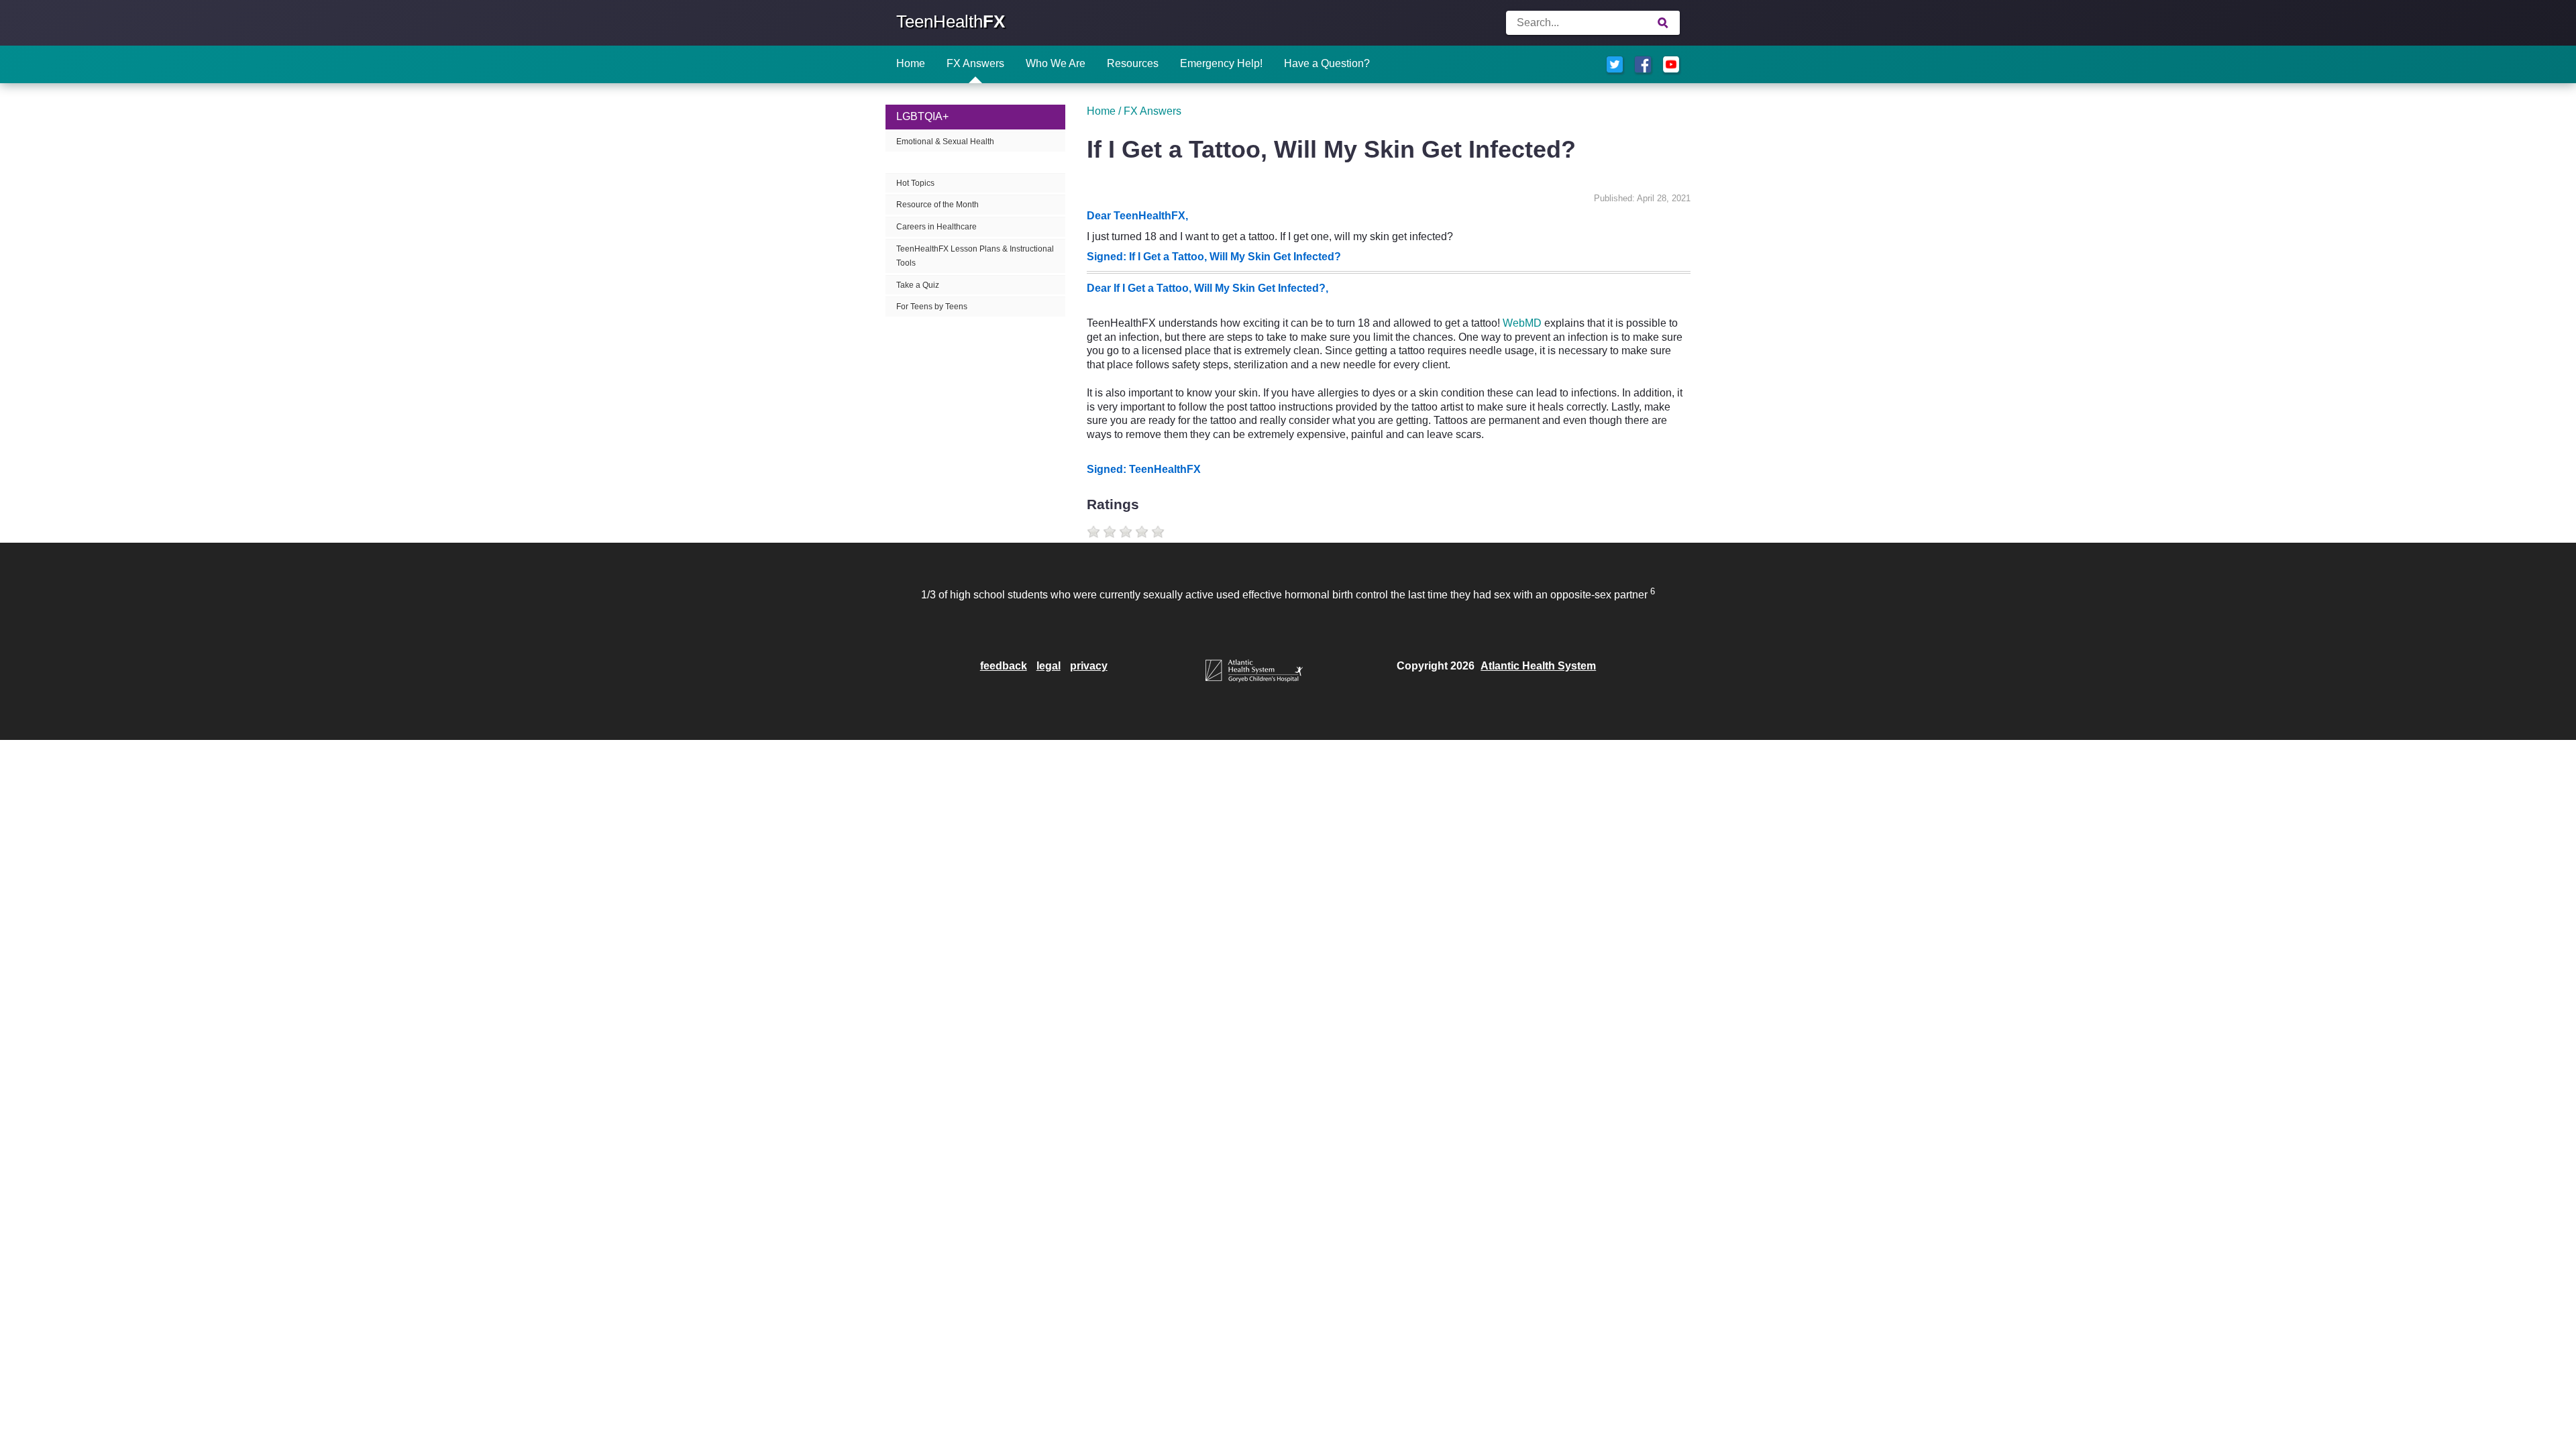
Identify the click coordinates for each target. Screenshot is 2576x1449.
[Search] (1663, 23)
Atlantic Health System (1538, 666)
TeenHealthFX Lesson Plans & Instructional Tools (975, 256)
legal (1049, 666)
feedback (1004, 666)
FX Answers (975, 63)
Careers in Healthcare (936, 227)
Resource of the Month (937, 205)
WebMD (1522, 323)
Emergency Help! (1221, 63)
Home (911, 63)
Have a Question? (1327, 63)
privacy (1089, 666)
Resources (1133, 63)
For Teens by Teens (932, 307)
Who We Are (1056, 63)
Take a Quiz (918, 285)
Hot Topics (915, 183)
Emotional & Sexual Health (945, 142)
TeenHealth (951, 21)
